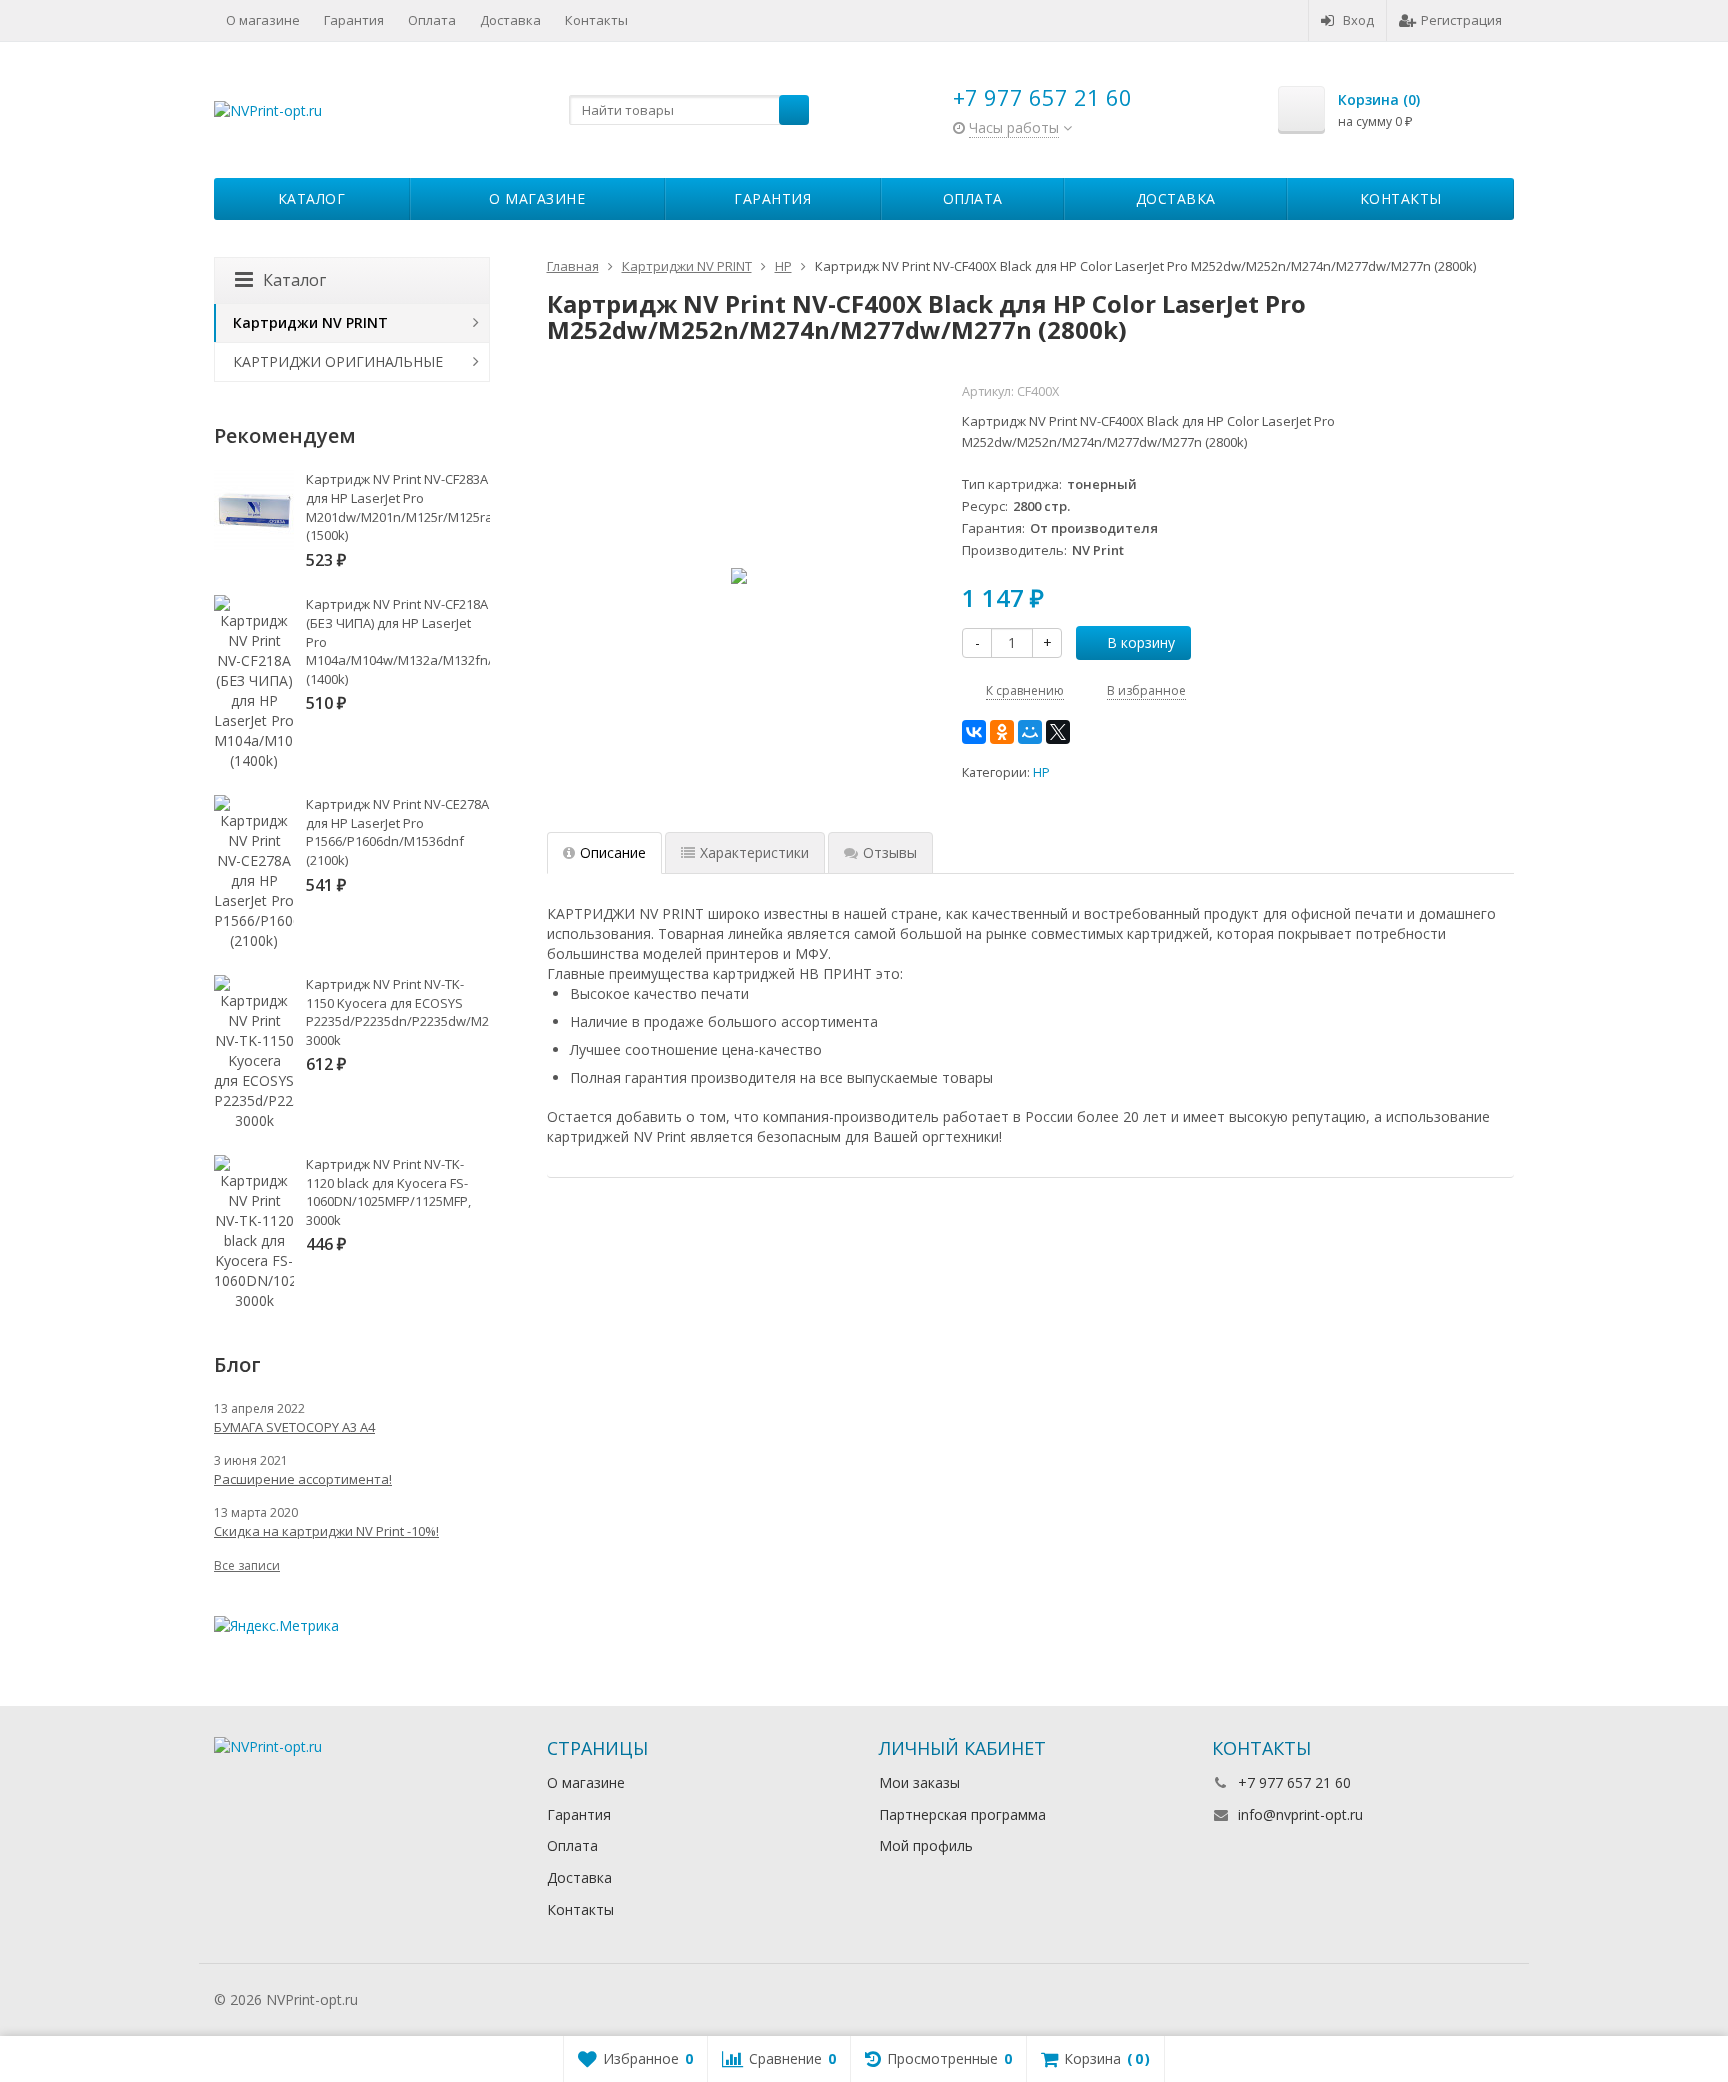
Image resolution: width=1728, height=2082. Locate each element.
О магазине (263, 20)
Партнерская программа (962, 1814)
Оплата (432, 20)
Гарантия (354, 20)
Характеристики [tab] (754, 852)
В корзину (1141, 642)
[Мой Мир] (1030, 732)
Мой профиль (926, 1845)
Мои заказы (919, 1782)
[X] (1058, 732)
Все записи (247, 1565)
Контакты (596, 20)
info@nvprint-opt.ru (1300, 1814)
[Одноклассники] (1002, 732)
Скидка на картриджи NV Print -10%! (326, 1531)
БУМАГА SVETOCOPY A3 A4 (294, 1427)
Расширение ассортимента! (303, 1479)
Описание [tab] (613, 852)
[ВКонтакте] (974, 732)
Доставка (510, 20)
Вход (1358, 20)
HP (1041, 772)
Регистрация (1461, 20)
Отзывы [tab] (890, 852)
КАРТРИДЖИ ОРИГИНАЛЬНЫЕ (338, 361)
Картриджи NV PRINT (310, 322)
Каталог (312, 198)
